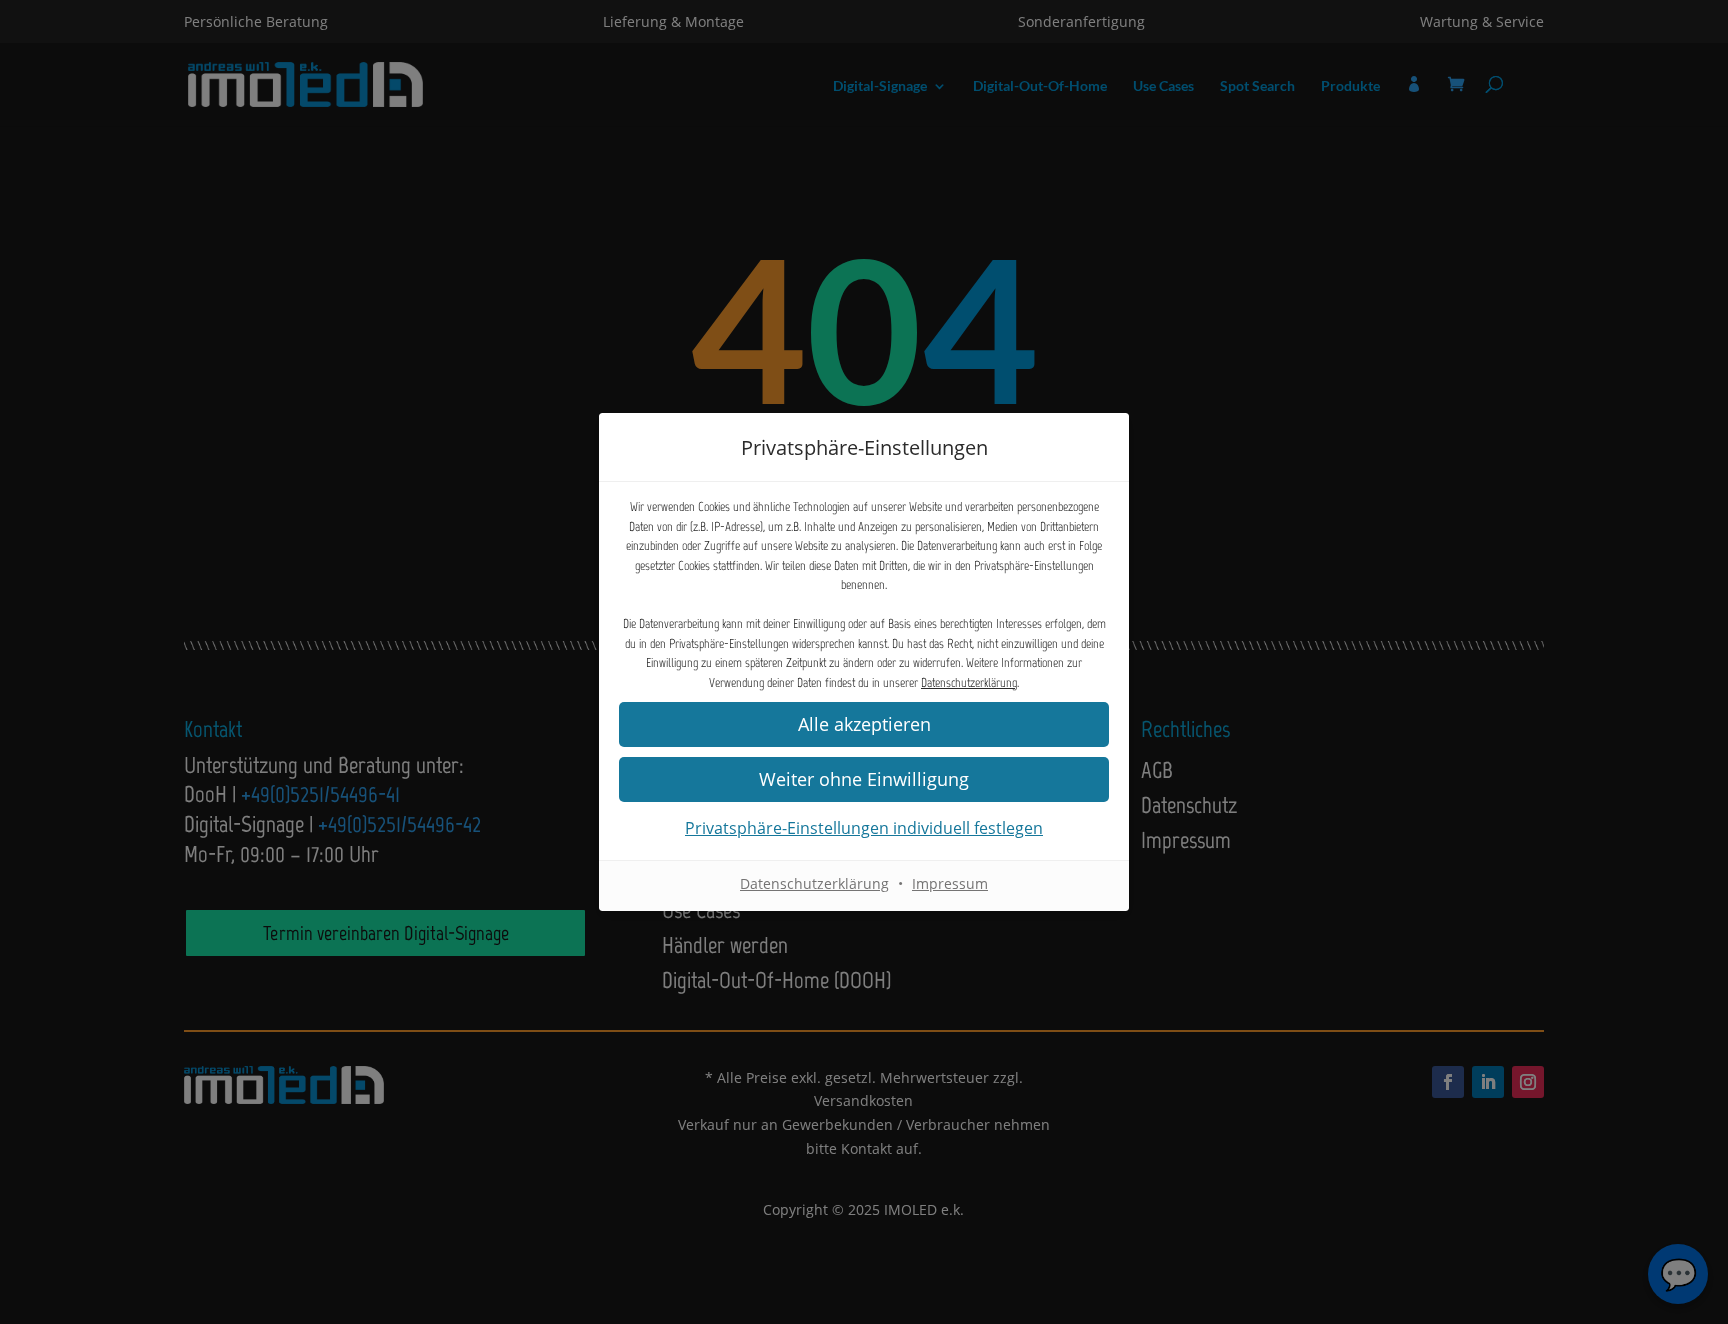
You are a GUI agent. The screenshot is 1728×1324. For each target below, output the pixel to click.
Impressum (950, 883)
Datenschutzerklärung (969, 682)
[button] (864, 779)
